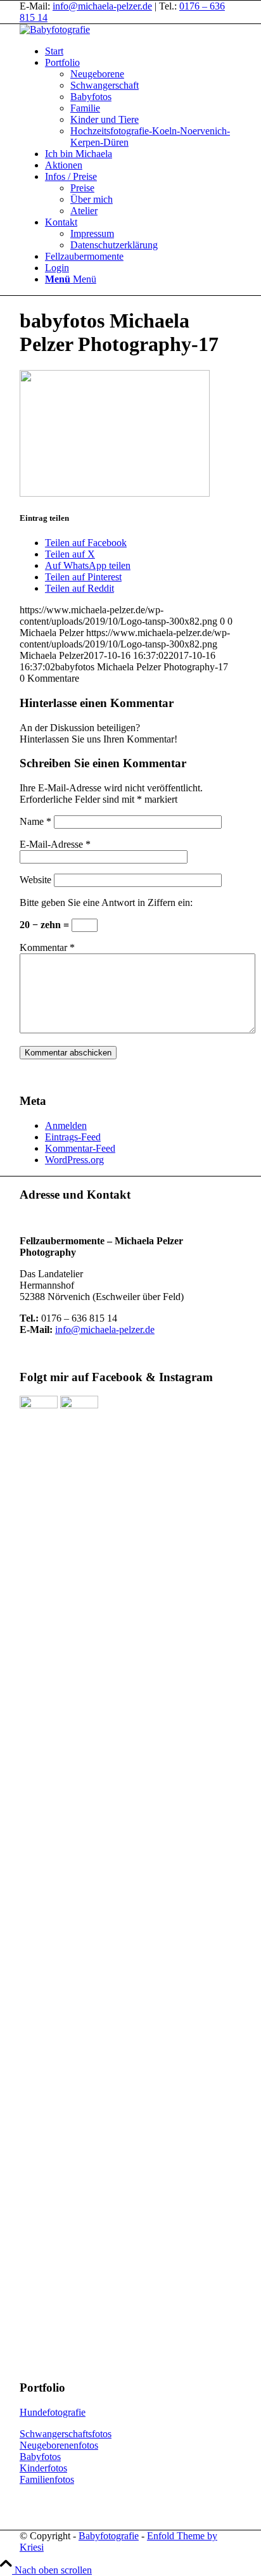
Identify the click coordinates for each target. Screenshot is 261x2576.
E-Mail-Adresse (55, 844)
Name (35, 821)
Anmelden (66, 1125)
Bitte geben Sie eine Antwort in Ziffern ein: (106, 902)
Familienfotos (47, 2479)
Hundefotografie (53, 2412)
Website (35, 880)
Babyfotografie (109, 2536)
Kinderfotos (43, 2468)
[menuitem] (143, 51)
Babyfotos (40, 2457)
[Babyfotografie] (55, 29)
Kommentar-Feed (80, 1148)
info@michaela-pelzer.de (102, 6)
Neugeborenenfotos (59, 2445)
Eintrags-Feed (73, 1137)
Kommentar (47, 947)
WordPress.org (74, 1160)
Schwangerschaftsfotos (66, 2434)
